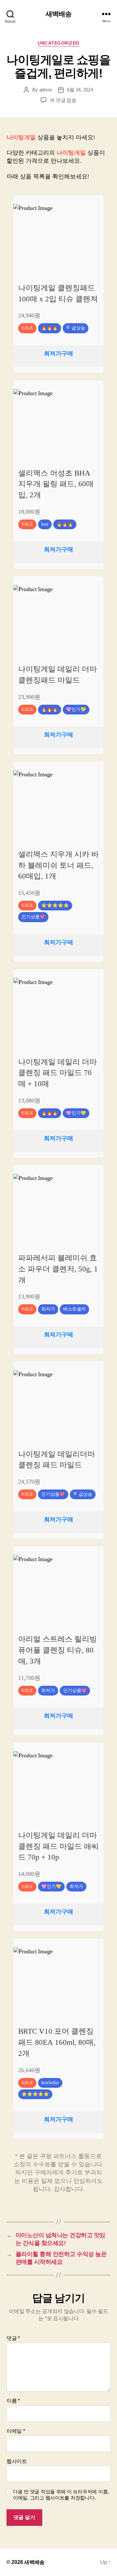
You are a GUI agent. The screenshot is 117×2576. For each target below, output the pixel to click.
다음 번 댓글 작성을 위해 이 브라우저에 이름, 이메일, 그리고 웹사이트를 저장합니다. (61, 2495)
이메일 (16, 2431)
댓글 (13, 2338)
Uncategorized (58, 43)
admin (46, 90)
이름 (13, 2401)
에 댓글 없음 (63, 100)
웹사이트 (17, 2461)
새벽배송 (59, 14)
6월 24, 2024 (80, 90)
